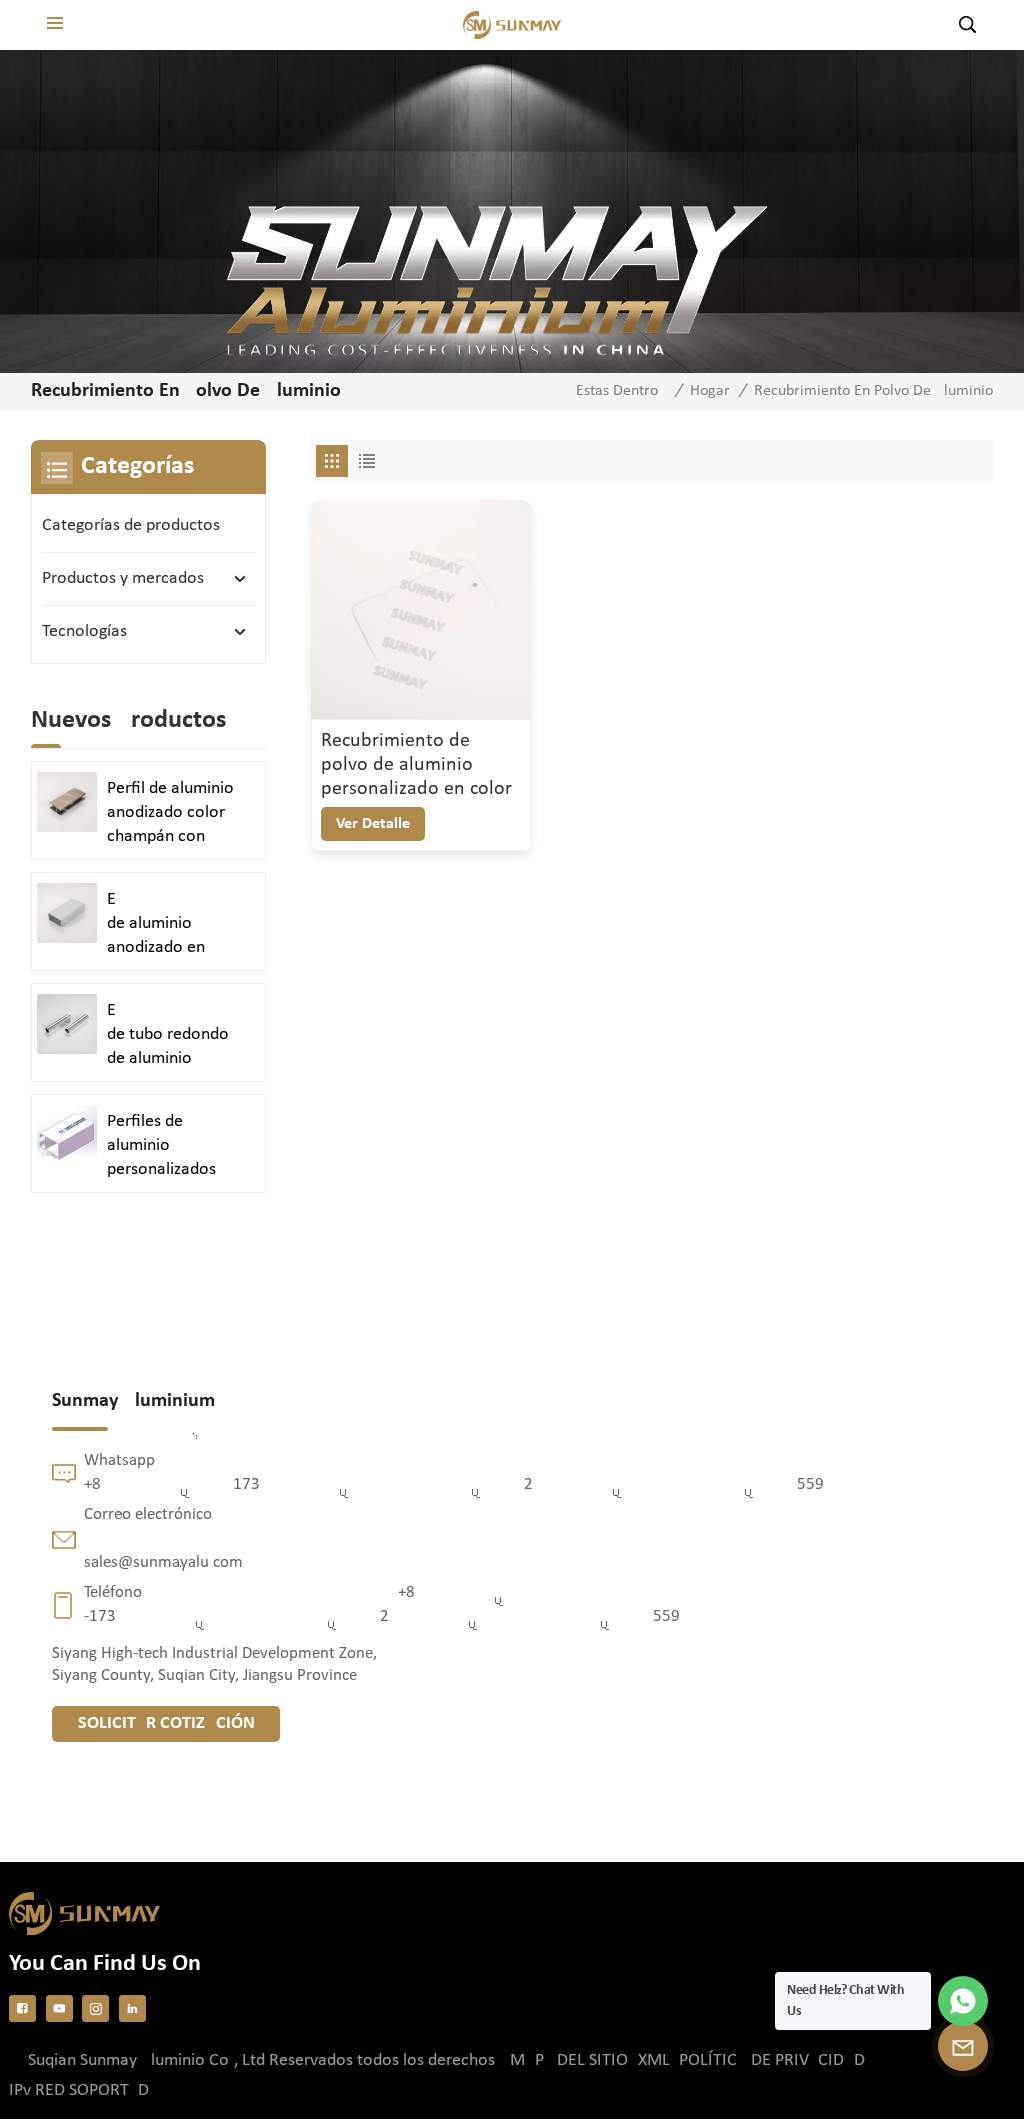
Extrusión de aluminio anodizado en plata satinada (178, 925)
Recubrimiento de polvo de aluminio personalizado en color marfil (416, 766)
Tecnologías (84, 631)
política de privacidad (772, 2060)
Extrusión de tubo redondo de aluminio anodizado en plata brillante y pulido (178, 1036)
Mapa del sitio (569, 2060)
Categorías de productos (131, 525)
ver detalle (373, 824)
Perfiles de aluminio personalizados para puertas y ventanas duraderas (161, 1147)
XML (654, 2060)
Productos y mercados (123, 578)
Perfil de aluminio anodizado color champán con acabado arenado (171, 814)
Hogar (710, 391)
